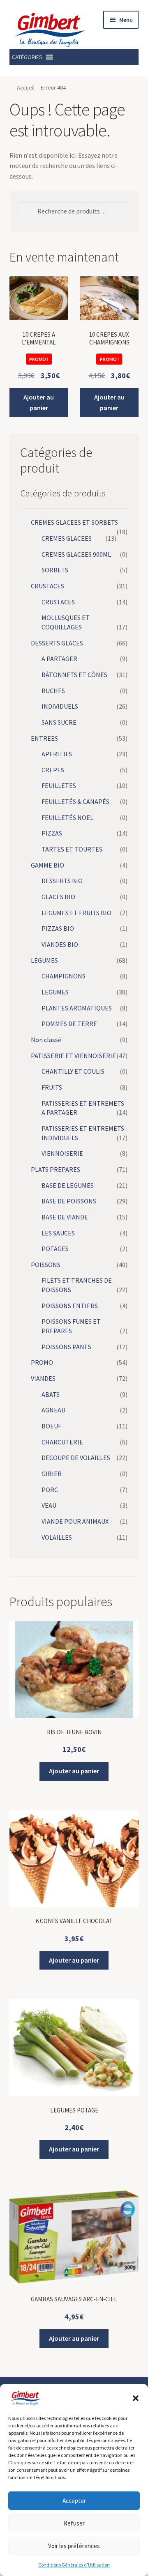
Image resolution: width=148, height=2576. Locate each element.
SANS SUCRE (59, 722)
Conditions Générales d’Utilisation (74, 2565)
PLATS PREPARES (55, 1169)
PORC (50, 1490)
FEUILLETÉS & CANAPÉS (75, 801)
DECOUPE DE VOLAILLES (76, 1458)
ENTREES (44, 738)
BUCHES (53, 691)
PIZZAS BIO (58, 928)
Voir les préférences (74, 2546)
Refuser (74, 2523)
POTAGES (55, 1249)
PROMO (42, 1362)
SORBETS (55, 570)
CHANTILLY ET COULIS (73, 1071)
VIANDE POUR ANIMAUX (75, 1521)
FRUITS (52, 1087)
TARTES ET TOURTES (72, 849)
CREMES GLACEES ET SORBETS (74, 522)
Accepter (74, 2501)
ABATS (51, 1394)
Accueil (26, 87)
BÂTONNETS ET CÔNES (74, 675)
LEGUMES (44, 960)
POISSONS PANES (66, 1347)
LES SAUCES (58, 1233)
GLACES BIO (58, 897)
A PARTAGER (59, 659)
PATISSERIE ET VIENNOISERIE (73, 1056)
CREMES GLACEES (67, 538)
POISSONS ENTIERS (70, 1306)
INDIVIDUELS (60, 706)
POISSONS (46, 1265)
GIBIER (52, 1474)
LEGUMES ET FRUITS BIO (76, 913)
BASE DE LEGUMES (68, 1185)
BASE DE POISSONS (69, 1201)
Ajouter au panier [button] (39, 402)
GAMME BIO (47, 865)
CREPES (53, 770)
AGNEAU (53, 1410)
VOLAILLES (57, 1537)
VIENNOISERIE (62, 1153)
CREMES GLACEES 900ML (76, 554)
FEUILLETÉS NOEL (67, 817)
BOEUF (51, 1426)
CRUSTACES (47, 586)
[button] (136, 2398)
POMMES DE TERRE (69, 1024)
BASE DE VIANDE (65, 1217)
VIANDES (43, 1378)
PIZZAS (52, 833)
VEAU (49, 1505)
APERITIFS (57, 754)
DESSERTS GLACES (57, 643)
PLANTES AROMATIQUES (77, 1008)
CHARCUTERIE (62, 1442)
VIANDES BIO (60, 944)
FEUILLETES (59, 785)
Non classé (46, 1040)
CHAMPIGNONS (64, 976)
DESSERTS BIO (62, 881)
